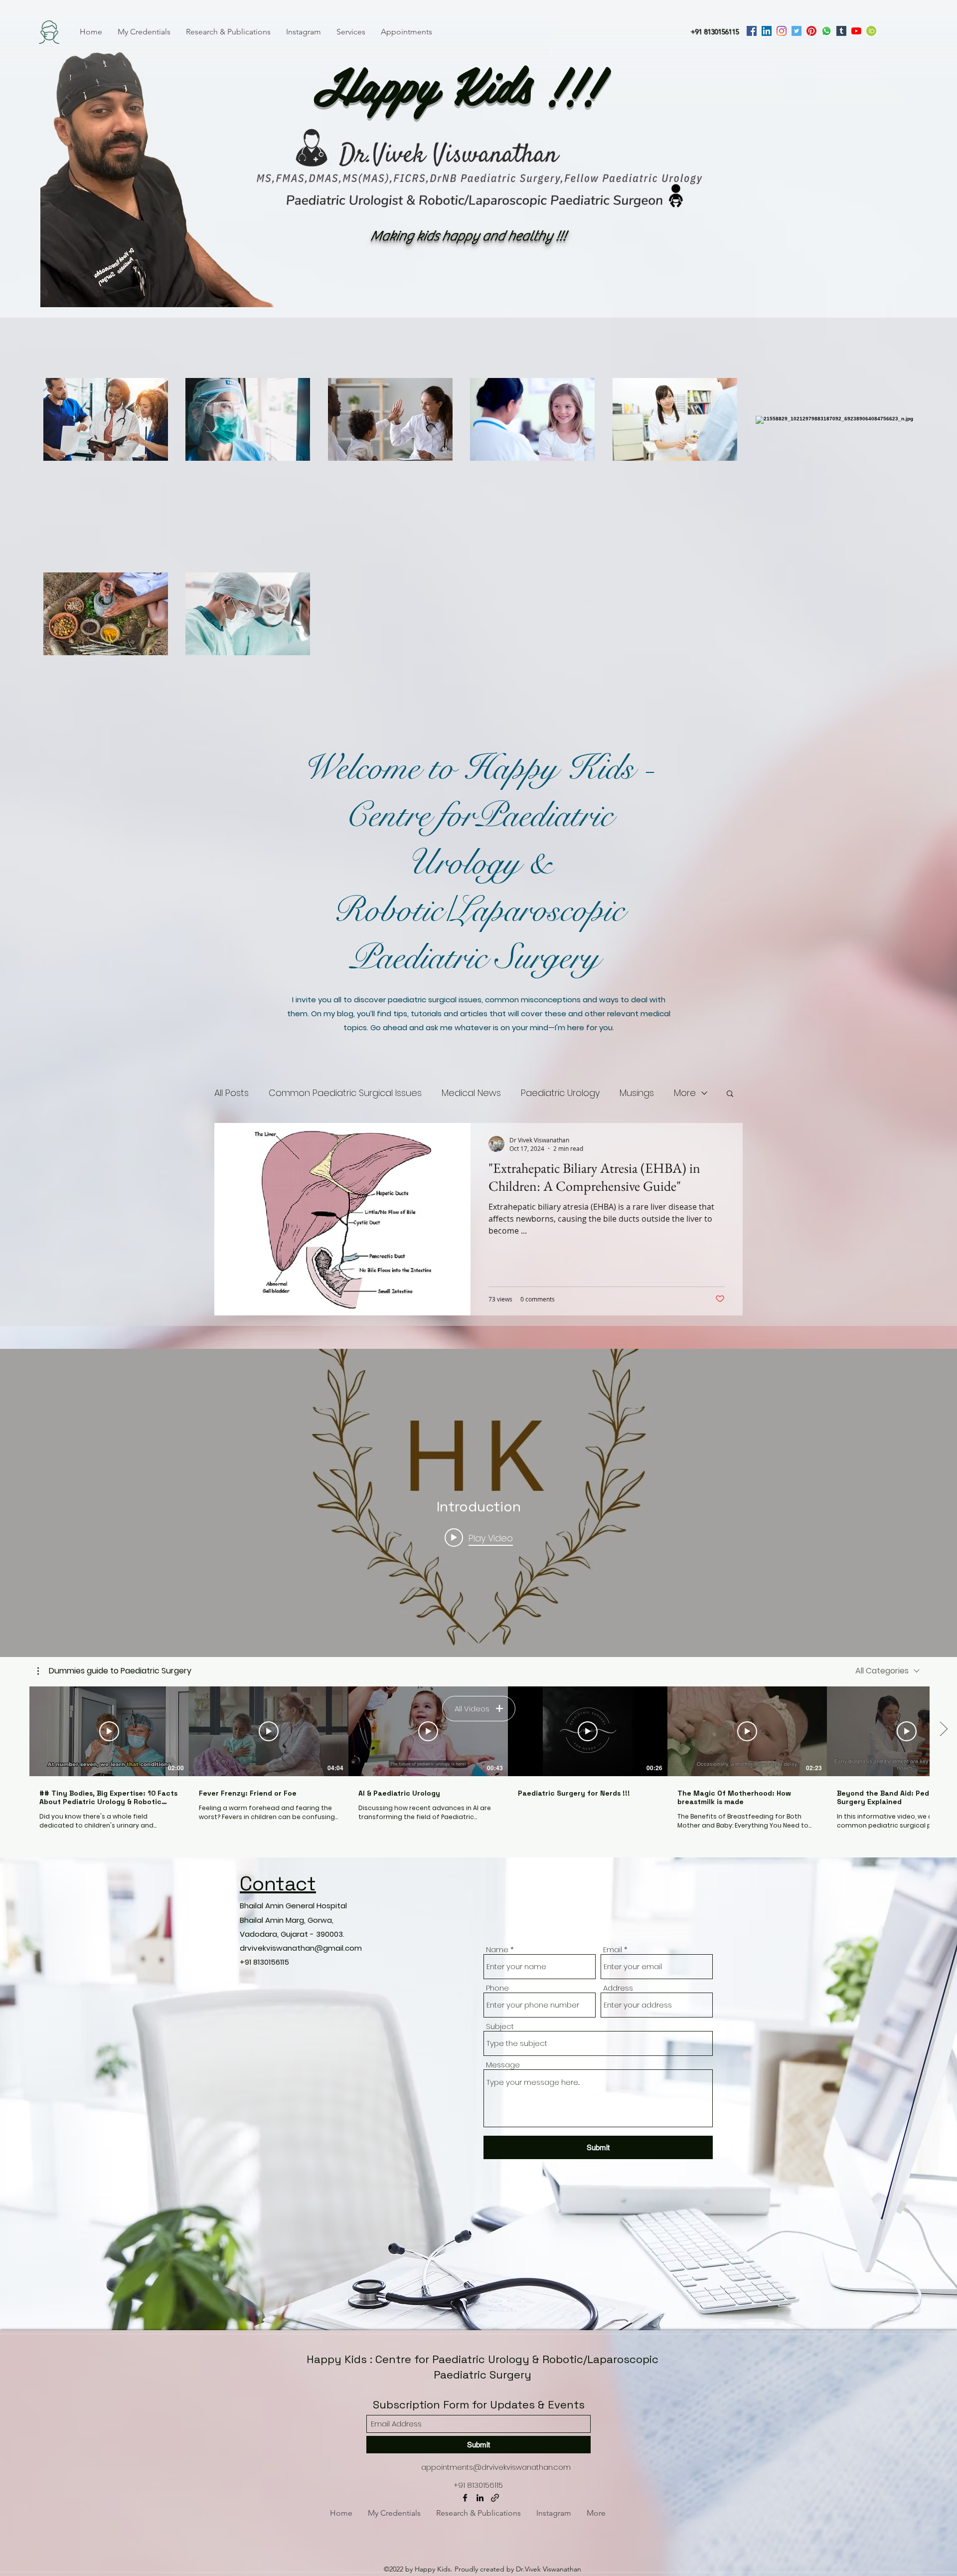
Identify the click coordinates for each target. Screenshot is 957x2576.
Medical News (471, 1093)
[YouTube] (856, 31)
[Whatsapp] (826, 31)
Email (613, 1949)
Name (497, 1949)
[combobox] (887, 1671)
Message (503, 2065)
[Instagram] (782, 31)
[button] (730, 1094)
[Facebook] (752, 31)
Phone (497, 1988)
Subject (500, 2026)
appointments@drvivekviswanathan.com (496, 2467)
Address (618, 1988)
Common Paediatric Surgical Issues (345, 1093)
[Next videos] (943, 1729)
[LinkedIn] (767, 31)
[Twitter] (797, 31)
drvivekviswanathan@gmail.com (301, 1948)
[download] (871, 31)
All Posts (232, 1093)
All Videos (472, 1709)
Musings (637, 1093)
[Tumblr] (841, 31)
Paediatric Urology (560, 1093)
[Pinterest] (811, 31)
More (685, 1093)
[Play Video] (109, 1731)
